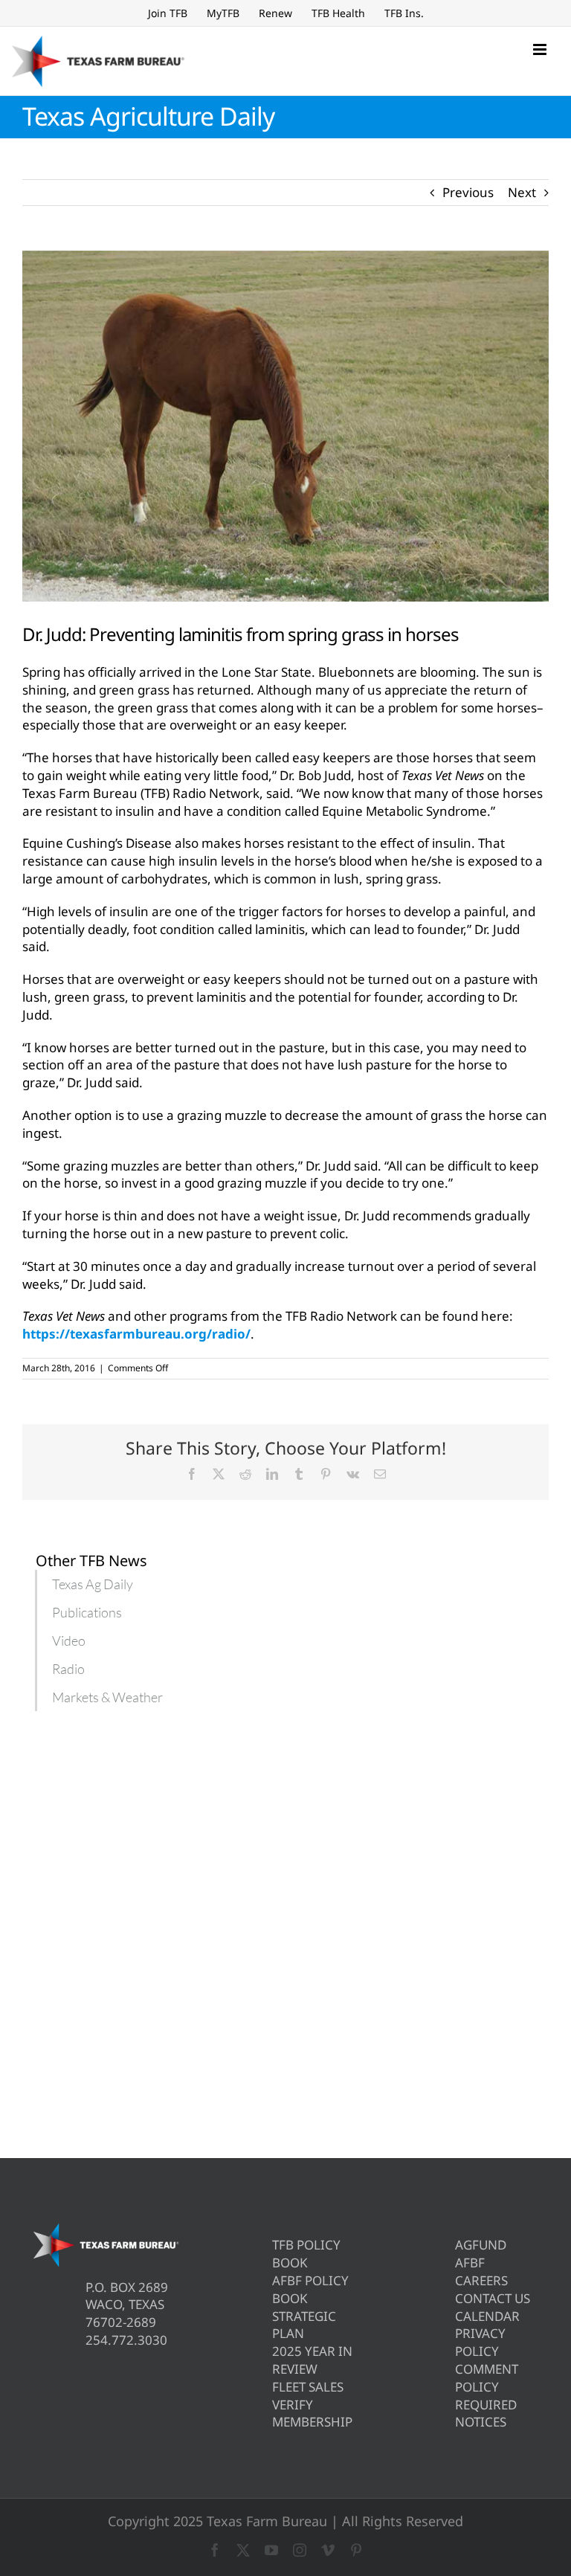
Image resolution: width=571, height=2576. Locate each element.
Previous (468, 192)
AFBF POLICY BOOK (310, 2289)
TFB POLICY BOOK (306, 2254)
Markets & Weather (107, 1697)
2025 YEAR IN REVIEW (312, 2360)
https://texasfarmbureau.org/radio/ (136, 1334)
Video (69, 1640)
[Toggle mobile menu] (541, 49)
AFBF (470, 2263)
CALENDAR (487, 2316)
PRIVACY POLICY (480, 2342)
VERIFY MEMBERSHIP (312, 2414)
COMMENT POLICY (487, 2378)
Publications (87, 1612)
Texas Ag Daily (93, 1584)
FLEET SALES (308, 2387)
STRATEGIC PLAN (304, 2325)
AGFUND (481, 2245)
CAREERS (481, 2280)
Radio (68, 1669)
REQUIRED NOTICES (486, 2414)
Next (522, 192)
